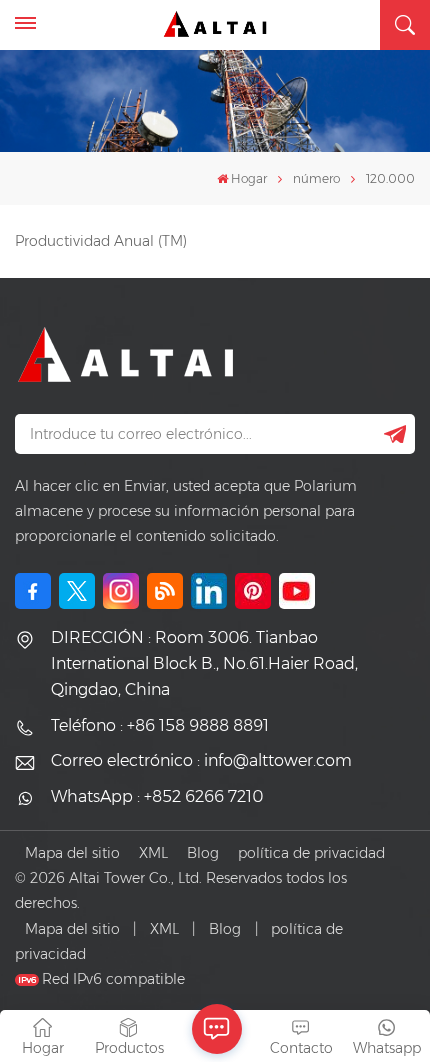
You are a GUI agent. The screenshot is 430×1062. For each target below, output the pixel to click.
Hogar (249, 178)
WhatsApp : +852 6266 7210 (157, 796)
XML (153, 853)
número (316, 178)
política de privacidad (311, 853)
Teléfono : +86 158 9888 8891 (160, 725)
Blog (203, 853)
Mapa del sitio (72, 853)
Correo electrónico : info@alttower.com (201, 760)
